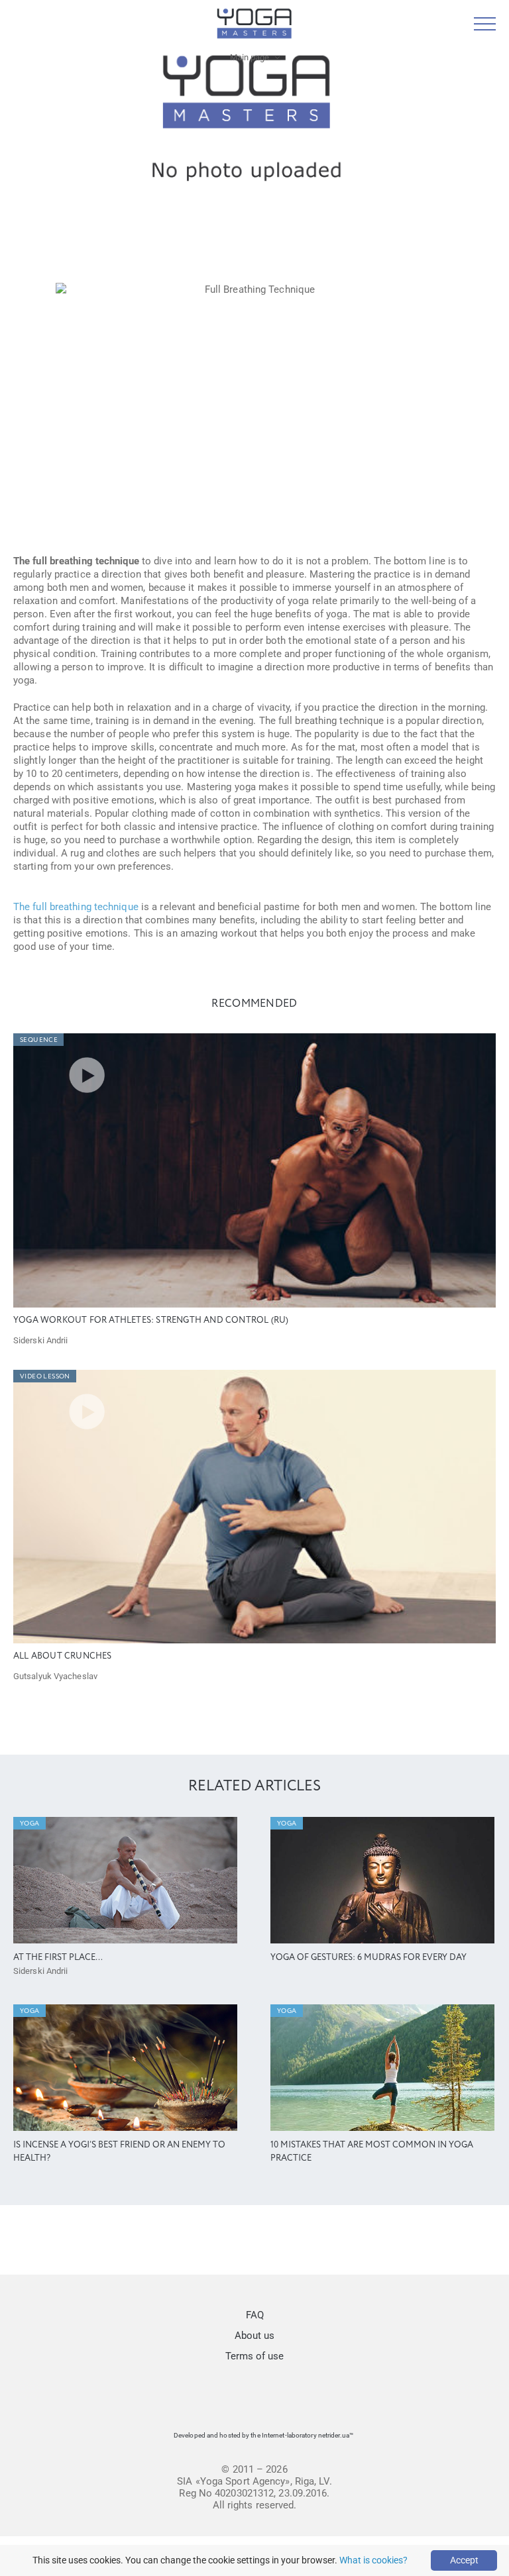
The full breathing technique (76, 907)
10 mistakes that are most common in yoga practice (372, 2152)
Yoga (30, 1824)
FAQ (255, 2315)
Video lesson (45, 1376)
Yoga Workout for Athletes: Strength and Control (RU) (151, 1320)
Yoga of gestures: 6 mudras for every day (368, 1958)
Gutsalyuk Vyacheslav (55, 1676)
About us (254, 2336)
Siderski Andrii (41, 1340)
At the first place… (58, 1958)
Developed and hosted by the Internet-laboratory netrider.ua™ (263, 2435)
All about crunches (63, 1656)
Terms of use (254, 2356)
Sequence (39, 1040)
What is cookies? (373, 2560)
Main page (250, 57)
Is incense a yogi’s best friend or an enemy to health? (119, 2152)
